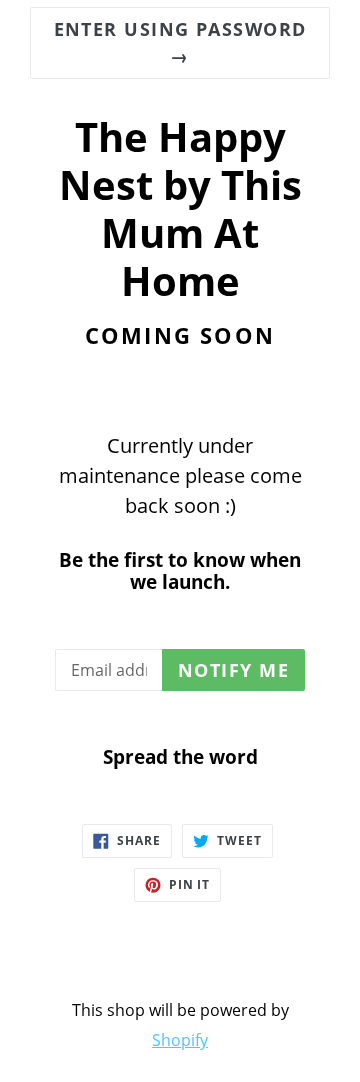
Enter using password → (180, 42)
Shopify (180, 1040)
